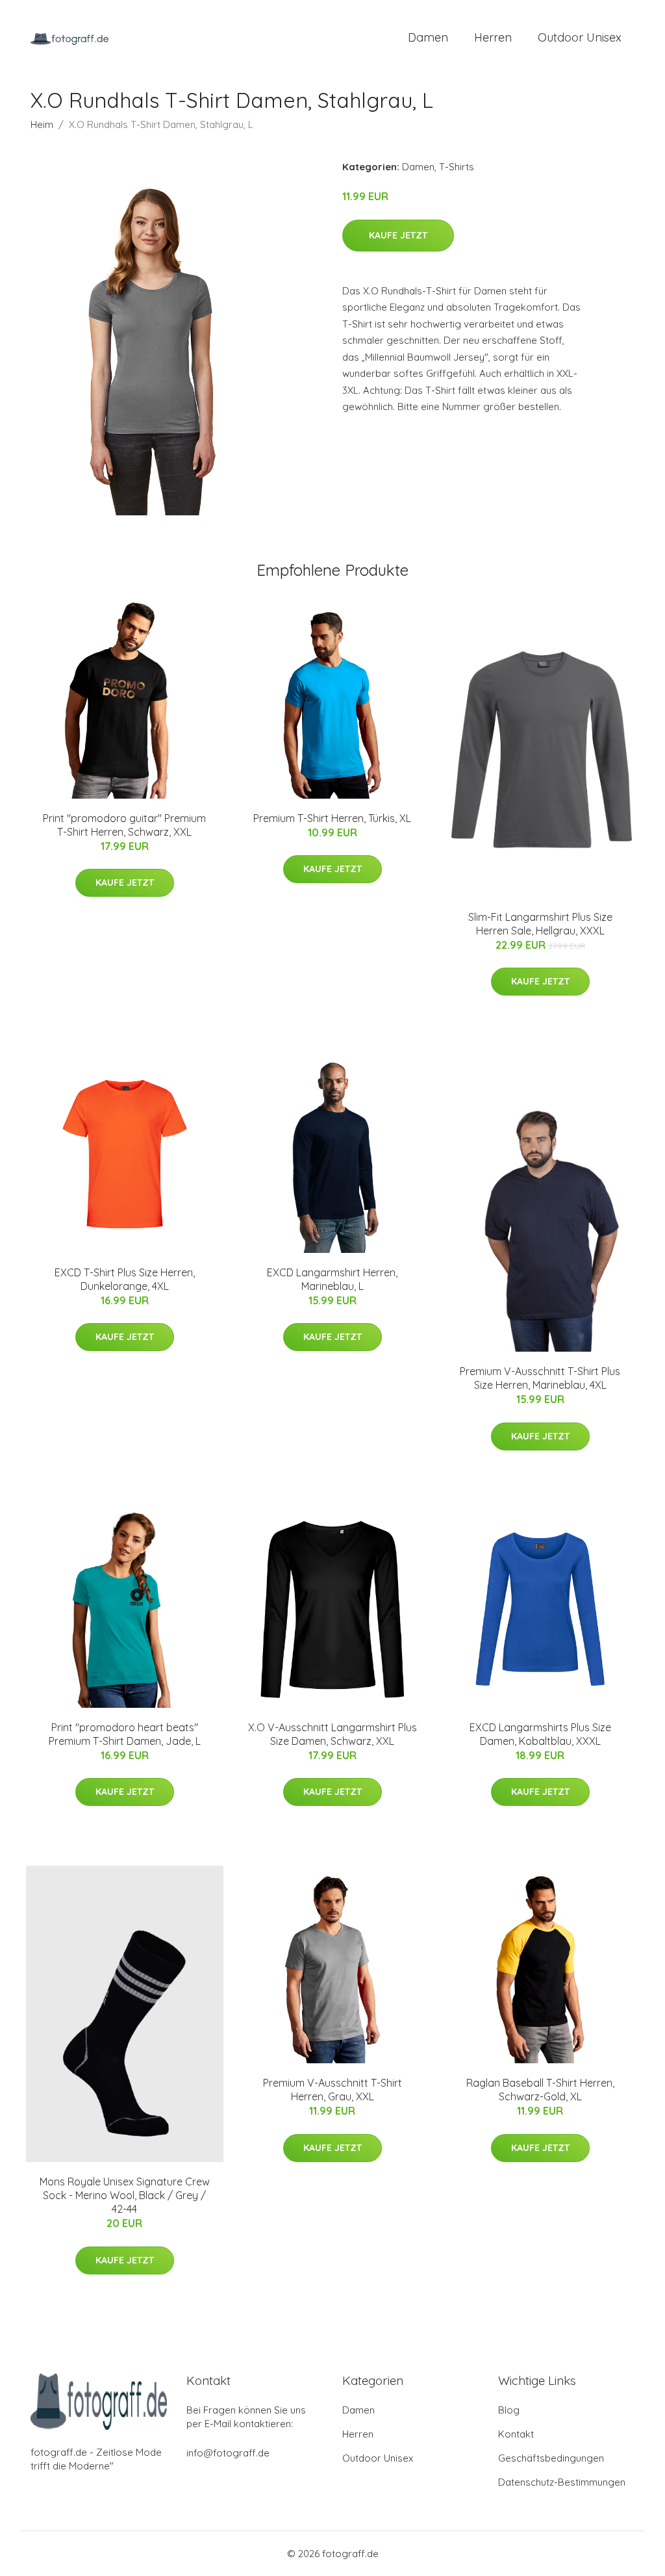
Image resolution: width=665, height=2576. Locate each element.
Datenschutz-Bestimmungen (562, 2482)
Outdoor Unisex (580, 37)
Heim (42, 124)
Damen (428, 37)
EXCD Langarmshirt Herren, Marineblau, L (332, 1279)
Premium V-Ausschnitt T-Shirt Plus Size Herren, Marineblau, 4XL (540, 1378)
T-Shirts (457, 167)
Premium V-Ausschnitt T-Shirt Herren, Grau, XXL (332, 2090)
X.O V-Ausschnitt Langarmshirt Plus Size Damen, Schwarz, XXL (332, 1734)
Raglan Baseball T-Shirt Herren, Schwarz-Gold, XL (540, 2090)
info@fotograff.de (228, 2453)
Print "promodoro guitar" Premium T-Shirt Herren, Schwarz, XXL (124, 825)
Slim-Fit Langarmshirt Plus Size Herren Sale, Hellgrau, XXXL (540, 924)
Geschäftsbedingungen (551, 2458)
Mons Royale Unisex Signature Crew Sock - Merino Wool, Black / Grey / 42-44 (125, 2195)
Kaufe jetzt (398, 235)
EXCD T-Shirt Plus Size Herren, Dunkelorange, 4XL (125, 1279)
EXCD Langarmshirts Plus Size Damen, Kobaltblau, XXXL (540, 1734)
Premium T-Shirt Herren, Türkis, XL (332, 818)
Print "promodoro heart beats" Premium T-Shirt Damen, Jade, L (125, 1734)
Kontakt (516, 2434)
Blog (509, 2410)
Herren (493, 37)
